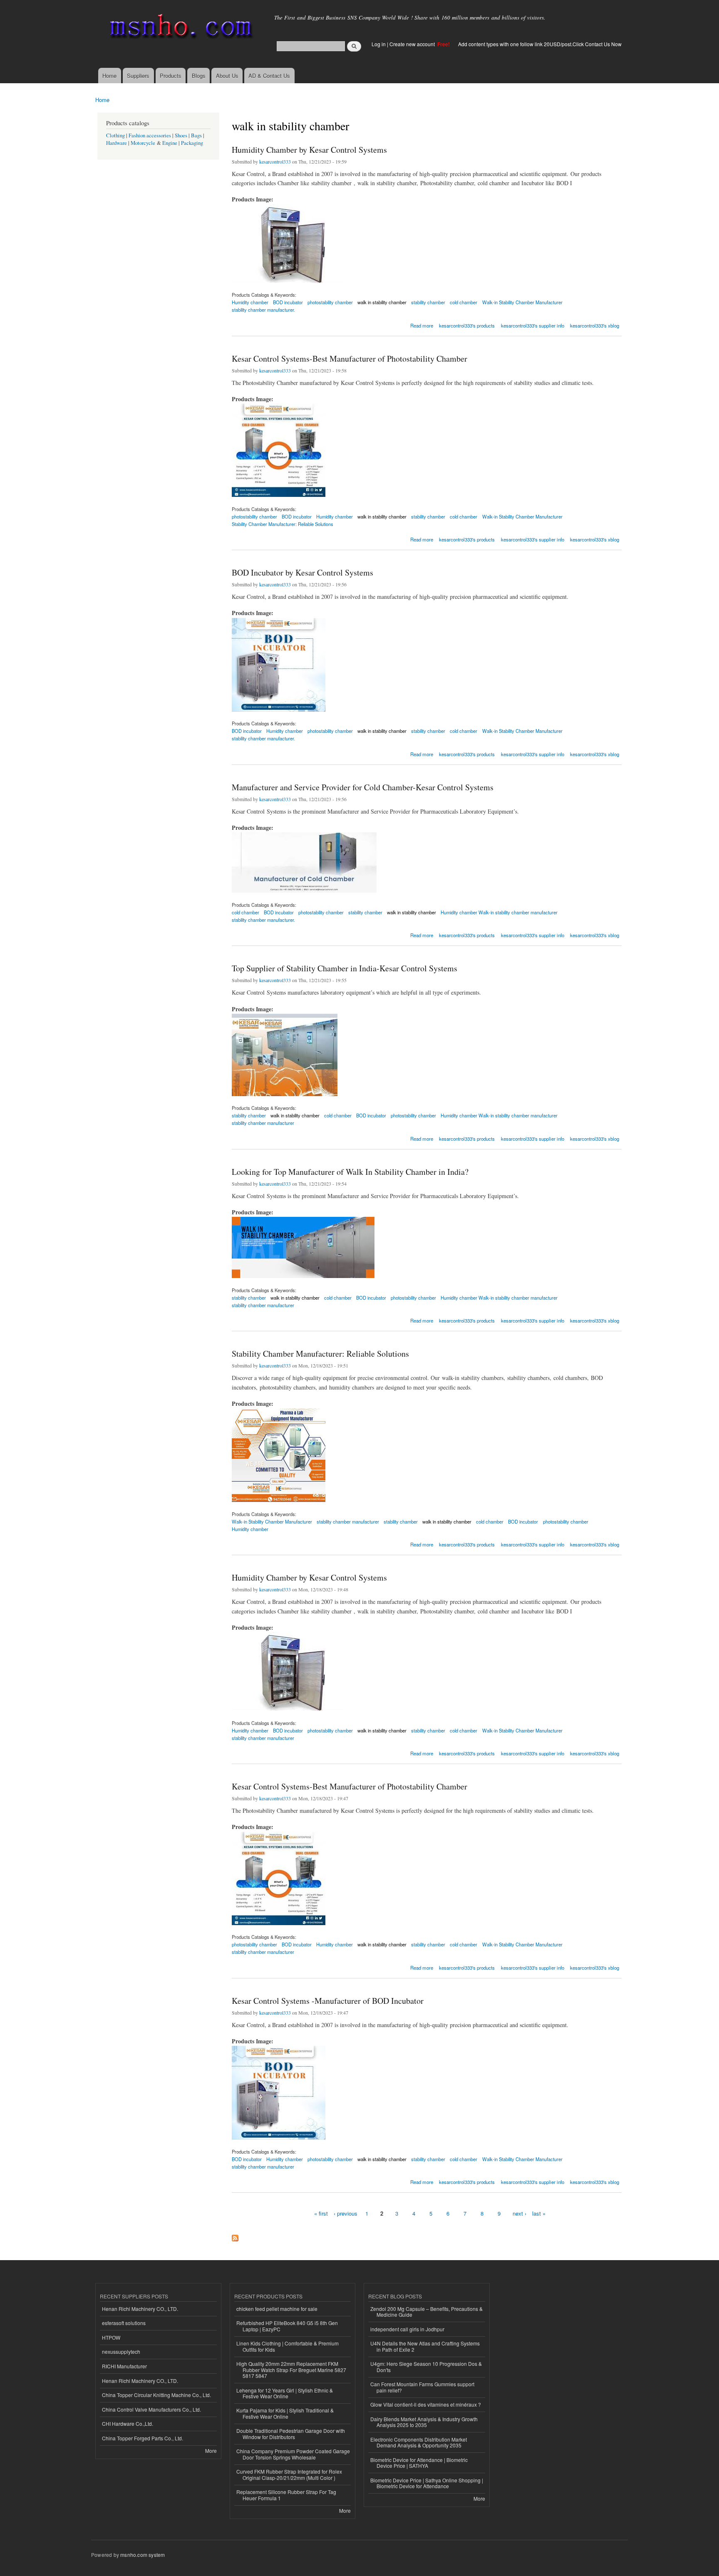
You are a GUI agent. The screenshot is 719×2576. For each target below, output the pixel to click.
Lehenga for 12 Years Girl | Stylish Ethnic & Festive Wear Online (285, 2393)
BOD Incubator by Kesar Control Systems (302, 572)
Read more (422, 325)
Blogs (199, 76)
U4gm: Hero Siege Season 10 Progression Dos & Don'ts (426, 2366)
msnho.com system (143, 2555)
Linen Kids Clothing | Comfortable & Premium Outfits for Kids (288, 2346)
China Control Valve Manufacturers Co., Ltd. (151, 2409)
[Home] (180, 28)
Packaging (192, 143)
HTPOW (111, 2337)
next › (519, 2213)
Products (171, 76)
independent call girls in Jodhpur (407, 2329)
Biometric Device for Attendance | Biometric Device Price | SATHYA (419, 2463)
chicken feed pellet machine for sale (277, 2309)
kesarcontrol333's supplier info (533, 325)
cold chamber (464, 302)
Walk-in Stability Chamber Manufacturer (522, 302)
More (211, 2451)
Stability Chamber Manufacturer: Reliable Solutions (283, 524)
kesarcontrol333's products (467, 325)
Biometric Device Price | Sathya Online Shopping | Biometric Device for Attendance (427, 2483)
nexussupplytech (121, 2351)
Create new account (413, 44)
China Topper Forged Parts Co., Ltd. (143, 2438)
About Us (227, 76)
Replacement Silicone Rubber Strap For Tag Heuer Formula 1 (286, 2495)
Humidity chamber (335, 516)
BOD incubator (371, 1115)
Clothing (115, 135)
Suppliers (138, 76)
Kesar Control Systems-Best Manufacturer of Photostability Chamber (350, 359)
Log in (379, 44)
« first (321, 2213)
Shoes (181, 135)
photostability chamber (330, 302)
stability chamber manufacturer (263, 1123)
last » (539, 2213)
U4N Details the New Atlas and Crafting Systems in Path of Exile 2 (425, 2346)
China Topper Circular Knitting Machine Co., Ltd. (156, 2395)
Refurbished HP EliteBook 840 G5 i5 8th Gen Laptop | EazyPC (287, 2326)
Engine (170, 143)
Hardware (117, 143)
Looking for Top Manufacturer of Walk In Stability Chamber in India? (350, 1172)
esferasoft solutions (124, 2323)
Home (109, 76)
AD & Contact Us (269, 76)
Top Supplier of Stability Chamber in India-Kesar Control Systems (345, 968)
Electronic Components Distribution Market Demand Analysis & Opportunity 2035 (419, 2442)
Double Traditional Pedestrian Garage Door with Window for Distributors (291, 2433)
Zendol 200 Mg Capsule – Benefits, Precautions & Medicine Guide (426, 2312)
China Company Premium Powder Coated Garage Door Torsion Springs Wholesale (293, 2454)
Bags (196, 135)
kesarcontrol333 (275, 161)
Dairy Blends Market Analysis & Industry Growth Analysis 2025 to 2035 (424, 2422)
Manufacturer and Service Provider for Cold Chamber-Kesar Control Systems (363, 787)
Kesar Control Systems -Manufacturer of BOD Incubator (328, 2001)
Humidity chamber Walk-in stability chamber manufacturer (499, 912)
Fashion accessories (150, 135)
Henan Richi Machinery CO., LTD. (140, 2309)
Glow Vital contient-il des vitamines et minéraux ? (426, 2404)
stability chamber (428, 302)
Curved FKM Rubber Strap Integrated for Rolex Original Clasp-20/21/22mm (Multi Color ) (289, 2474)
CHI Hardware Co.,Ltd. (128, 2423)
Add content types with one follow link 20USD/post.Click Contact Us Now (540, 44)
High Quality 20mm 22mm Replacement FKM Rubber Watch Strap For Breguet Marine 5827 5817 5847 (291, 2370)
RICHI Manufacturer (124, 2366)
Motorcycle (143, 143)
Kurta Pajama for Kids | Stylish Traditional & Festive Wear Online (285, 2413)
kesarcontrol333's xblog (595, 325)
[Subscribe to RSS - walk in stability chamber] (235, 2236)
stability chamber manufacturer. (263, 310)
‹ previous (346, 2213)
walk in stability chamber (382, 302)
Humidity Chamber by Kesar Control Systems (309, 150)
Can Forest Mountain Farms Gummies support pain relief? (422, 2387)
